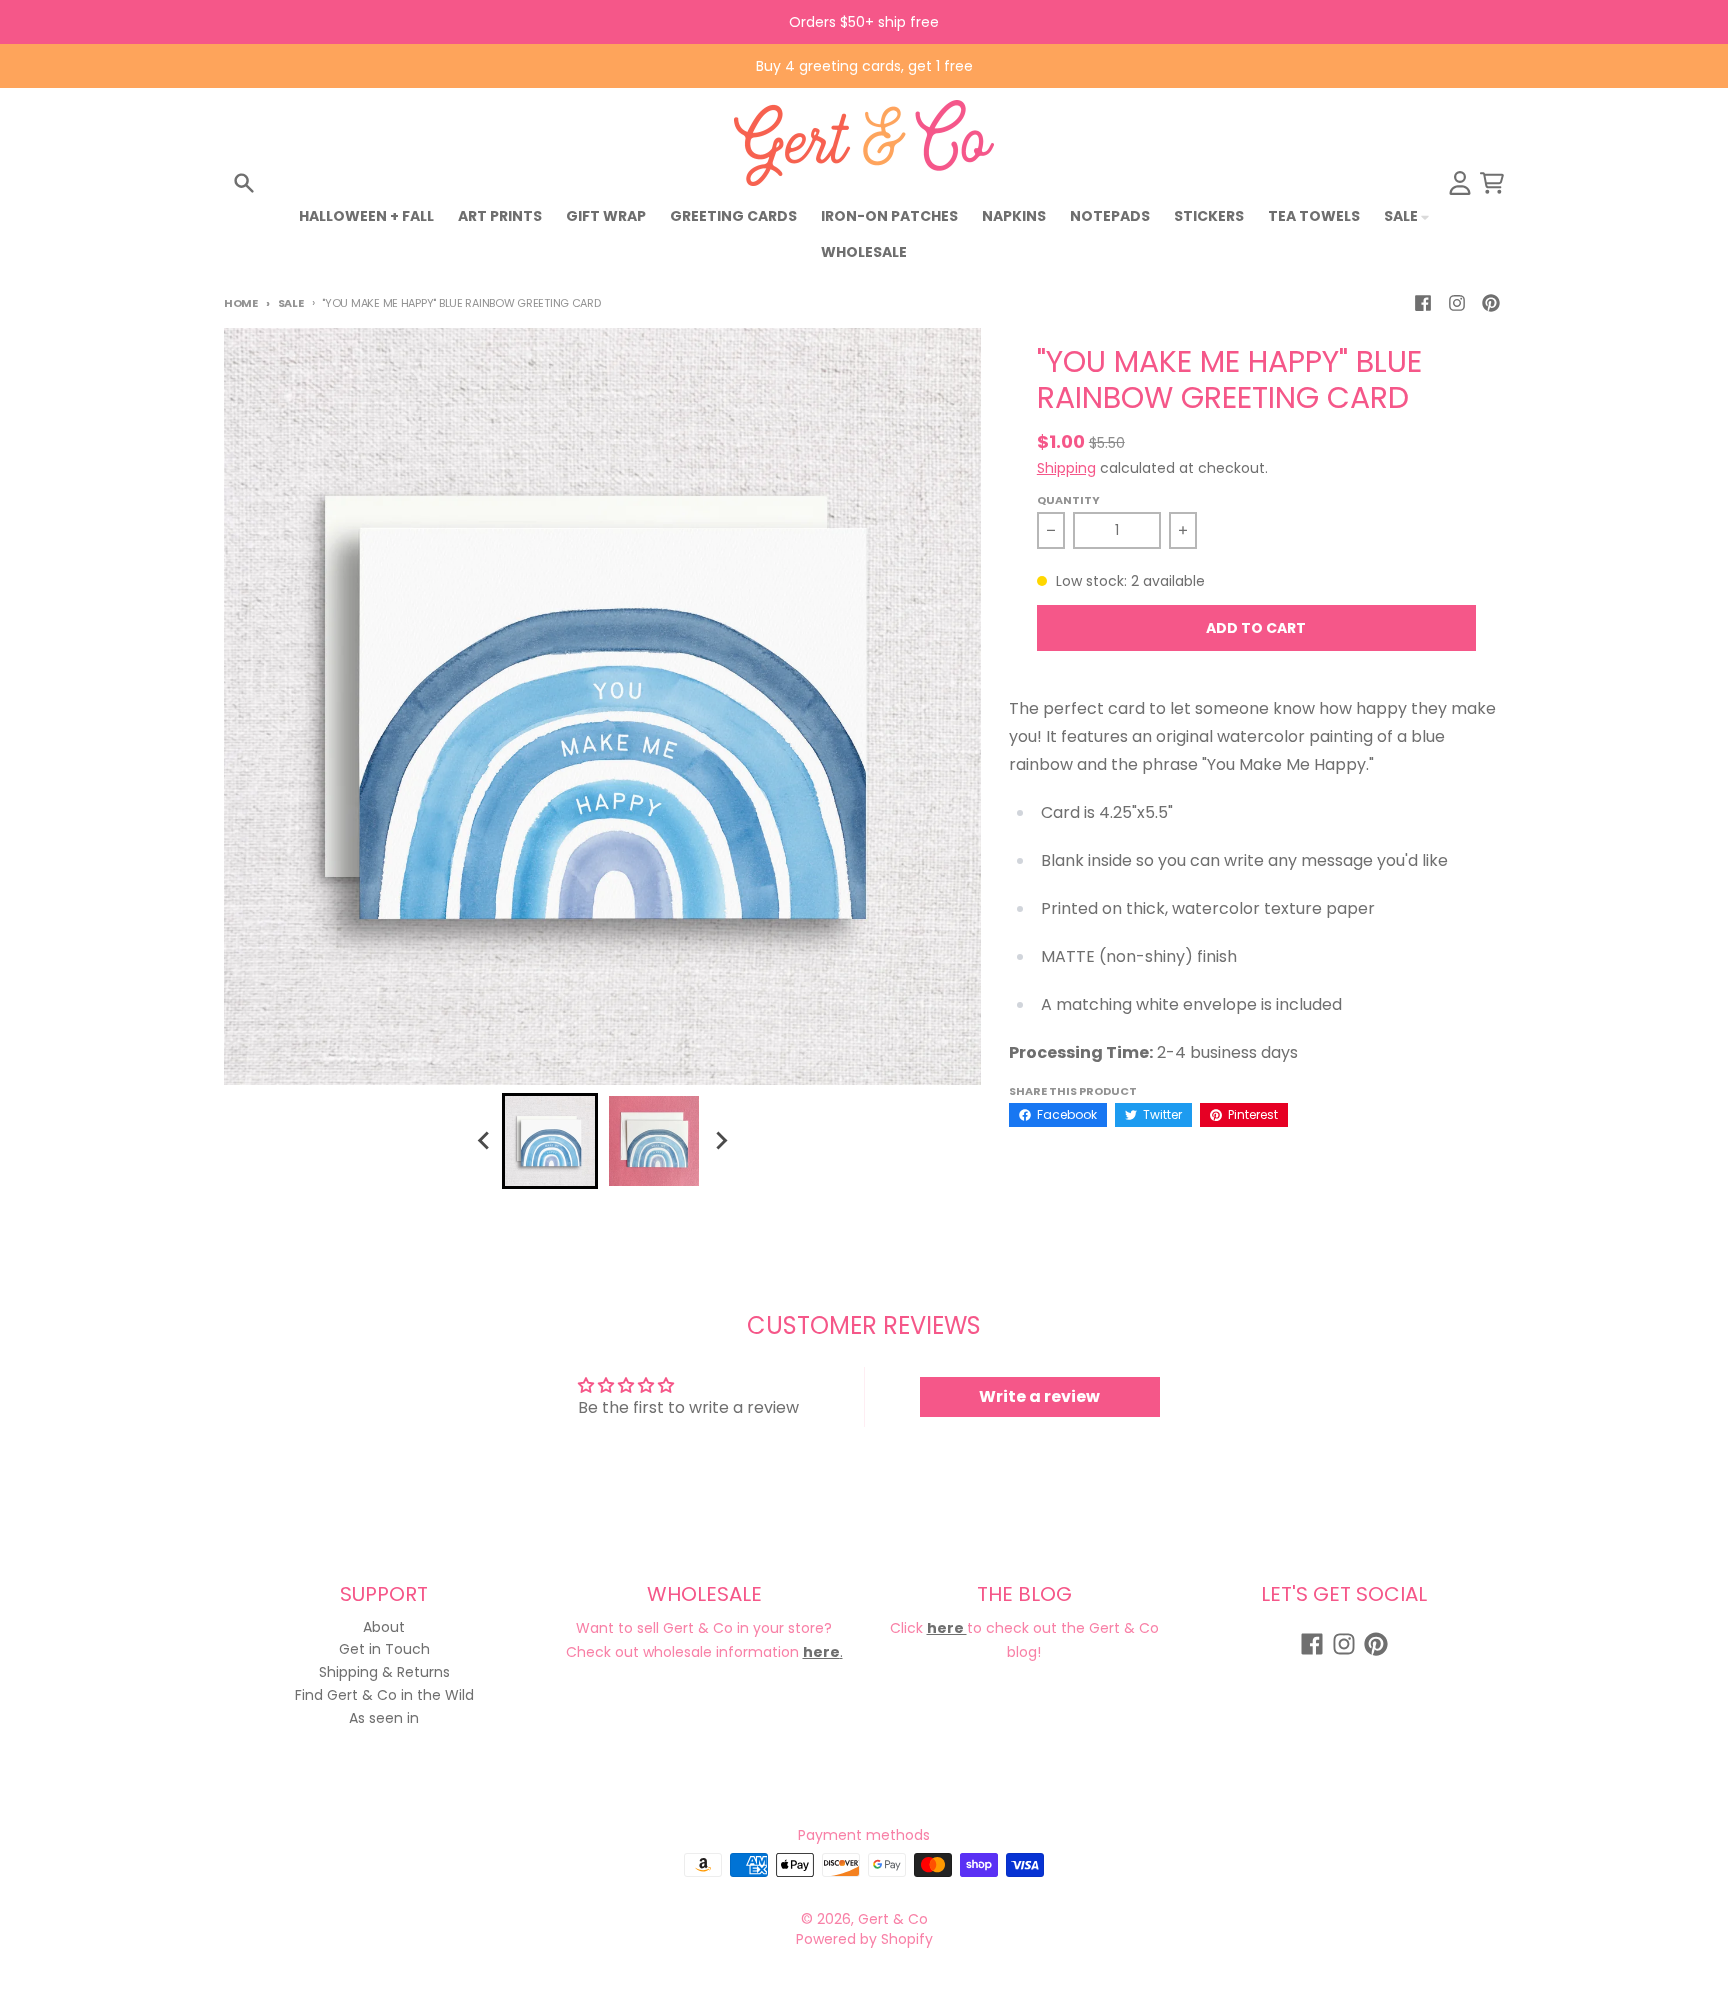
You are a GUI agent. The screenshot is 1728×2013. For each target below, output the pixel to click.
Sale (291, 303)
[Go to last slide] (484, 1141)
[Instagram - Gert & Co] (1457, 303)
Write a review (1039, 1396)
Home (241, 303)
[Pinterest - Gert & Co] (1491, 303)
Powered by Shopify (864, 1939)
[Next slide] (720, 1141)
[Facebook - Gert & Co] (1423, 303)
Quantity (1068, 500)
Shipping (1066, 468)
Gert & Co (893, 1919)
